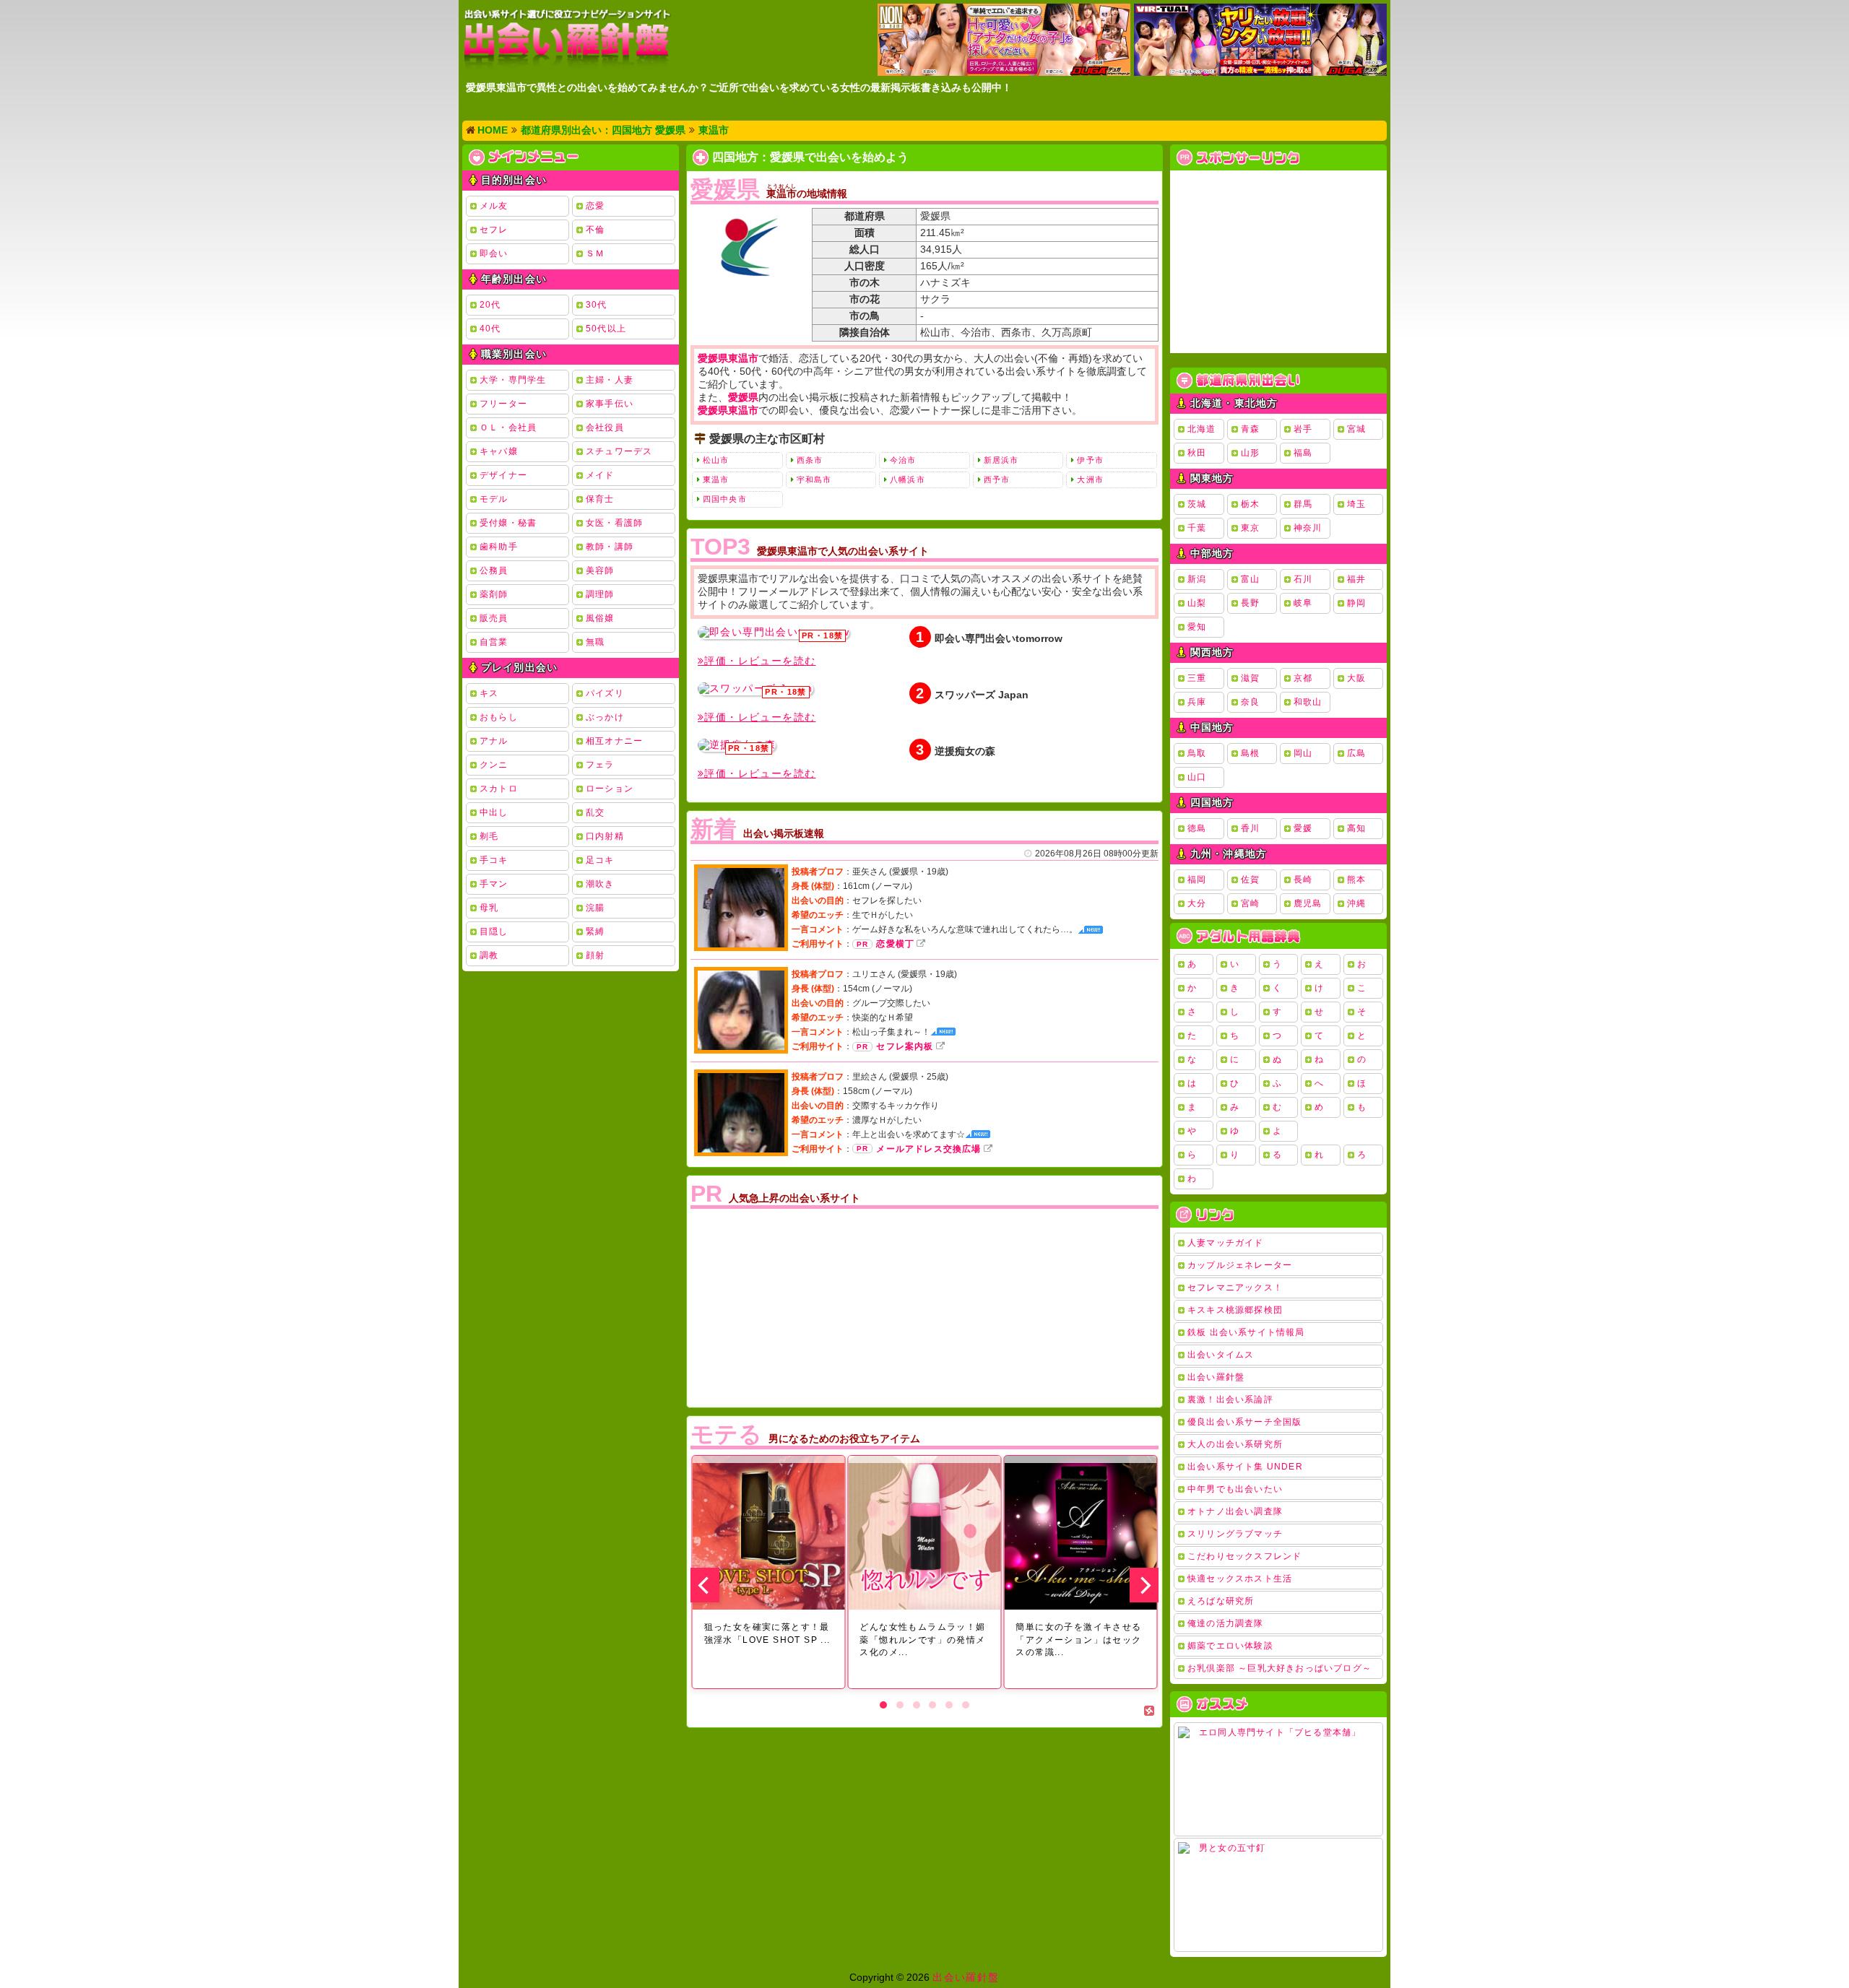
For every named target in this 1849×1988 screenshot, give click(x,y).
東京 (1250, 528)
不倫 (595, 230)
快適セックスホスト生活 (1240, 1579)
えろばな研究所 (1221, 1601)
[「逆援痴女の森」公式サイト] (737, 745)
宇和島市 (814, 479)
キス (489, 693)
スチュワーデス (619, 451)
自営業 (494, 642)
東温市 (716, 479)
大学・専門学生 (513, 380)
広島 (1356, 753)
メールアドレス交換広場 (928, 1149)
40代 (490, 329)
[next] (1144, 1585)
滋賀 (1250, 678)
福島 (1303, 453)
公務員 (494, 570)
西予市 (997, 479)
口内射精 (605, 836)
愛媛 (1303, 828)
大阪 (1356, 678)
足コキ (600, 860)
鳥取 (1197, 753)
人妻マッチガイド (1226, 1243)
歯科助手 (499, 547)
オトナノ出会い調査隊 (1235, 1511)
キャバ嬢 (499, 451)
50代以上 (606, 329)
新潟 (1197, 579)
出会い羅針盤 (1216, 1377)
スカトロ (499, 789)
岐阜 (1303, 603)
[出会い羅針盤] (567, 39)
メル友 (494, 206)
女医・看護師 (614, 523)
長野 (1250, 603)
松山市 (716, 460)
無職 (595, 642)
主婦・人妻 (610, 380)
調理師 (600, 594)
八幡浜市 (907, 479)
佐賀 (1250, 880)
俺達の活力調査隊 (1226, 1623)
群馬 (1303, 504)
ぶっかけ (605, 717)
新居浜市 (1001, 460)
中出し (494, 812)
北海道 (1202, 429)
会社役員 (605, 427)
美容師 (600, 570)
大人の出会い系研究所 (1235, 1444)
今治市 (903, 460)
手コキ (494, 860)
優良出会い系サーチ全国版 (1244, 1422)
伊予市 (1090, 460)
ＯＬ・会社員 (508, 427)
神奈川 (1308, 528)
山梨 (1197, 603)
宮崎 (1250, 903)
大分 (1197, 903)
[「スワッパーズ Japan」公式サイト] (755, 689)
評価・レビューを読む (760, 661)
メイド (600, 475)
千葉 (1197, 528)
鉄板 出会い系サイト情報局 (1246, 1332)
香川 (1250, 828)
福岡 (1197, 880)
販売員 (494, 618)
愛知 (1197, 627)
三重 (1197, 678)
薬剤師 (494, 594)
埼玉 (1356, 504)
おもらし (499, 717)
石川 (1303, 579)
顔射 (595, 955)
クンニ (494, 765)
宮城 (1356, 429)
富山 (1250, 579)
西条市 (810, 460)
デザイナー (503, 475)
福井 (1356, 579)
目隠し (494, 932)
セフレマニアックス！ (1235, 1288)
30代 (597, 305)
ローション (610, 789)
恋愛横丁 (895, 944)
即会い (494, 253)
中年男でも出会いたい (1235, 1489)
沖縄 (1356, 903)
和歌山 (1308, 702)
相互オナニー (614, 741)
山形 (1250, 453)
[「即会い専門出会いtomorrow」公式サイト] (774, 633)
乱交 (595, 812)
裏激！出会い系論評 (1230, 1399)
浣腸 (595, 908)
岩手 (1303, 429)
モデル (494, 499)
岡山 (1303, 753)
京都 (1303, 678)
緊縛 (595, 932)
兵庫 (1197, 702)
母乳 (489, 908)
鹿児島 (1308, 903)
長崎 (1303, 880)
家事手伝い (610, 404)
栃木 (1250, 504)
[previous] (705, 1585)
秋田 (1197, 453)
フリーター (503, 404)
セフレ (494, 230)
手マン (494, 884)
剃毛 (489, 836)
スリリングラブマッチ (1235, 1534)
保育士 (600, 499)
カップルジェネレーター (1240, 1265)
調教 (489, 955)
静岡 (1356, 603)
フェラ (600, 765)
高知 (1356, 828)
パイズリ (605, 693)
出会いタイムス (1221, 1355)
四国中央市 (725, 499)
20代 (490, 305)
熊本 (1356, 880)
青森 (1250, 429)
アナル (494, 741)
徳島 (1197, 828)
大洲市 (1090, 479)
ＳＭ (595, 253)
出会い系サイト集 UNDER (1245, 1467)
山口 (1197, 777)
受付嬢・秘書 (508, 523)
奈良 (1250, 702)
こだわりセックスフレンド (1244, 1556)
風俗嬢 (600, 618)
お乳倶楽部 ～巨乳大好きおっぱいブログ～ (1279, 1668)
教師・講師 (610, 547)
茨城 (1197, 504)
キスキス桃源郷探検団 (1235, 1310)
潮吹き (600, 884)
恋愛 (595, 206)
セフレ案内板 (905, 1046)
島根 (1250, 753)
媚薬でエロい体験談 (1230, 1646)
